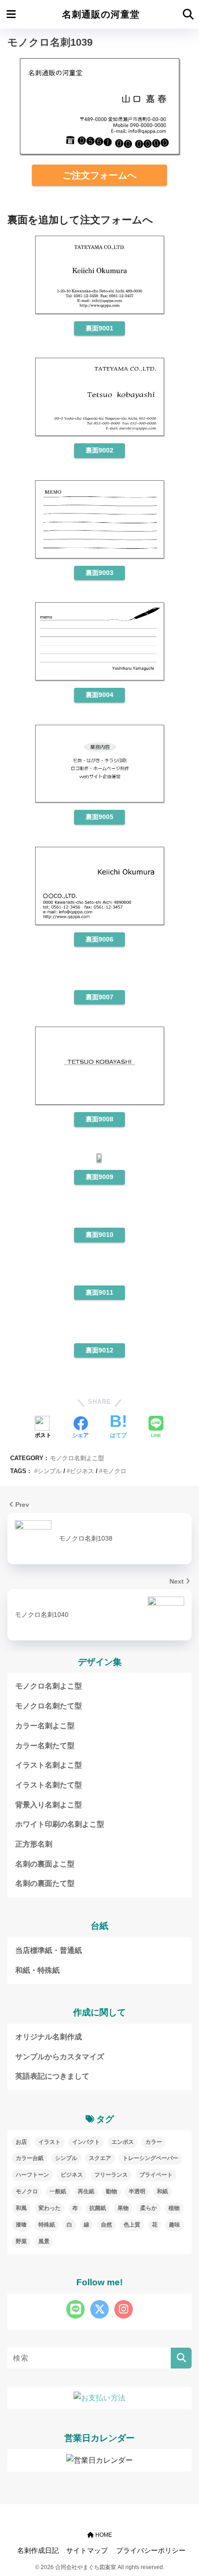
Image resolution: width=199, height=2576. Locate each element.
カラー (154, 2142)
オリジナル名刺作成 (49, 2037)
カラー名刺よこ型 (45, 1726)
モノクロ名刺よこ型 (77, 1458)
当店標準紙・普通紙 (49, 1950)
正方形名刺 (34, 1844)
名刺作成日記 (38, 2551)
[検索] (181, 2358)
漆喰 (21, 2225)
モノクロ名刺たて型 (49, 1706)
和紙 (162, 2191)
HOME (103, 2535)
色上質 (132, 2225)
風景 (44, 2241)
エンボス (123, 2142)
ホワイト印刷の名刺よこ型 (60, 1824)
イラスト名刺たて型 (49, 1785)
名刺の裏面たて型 (45, 1883)
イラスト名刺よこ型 (49, 1765)
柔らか (149, 2208)
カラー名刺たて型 (45, 1746)
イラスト (50, 2142)
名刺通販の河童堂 (101, 14)
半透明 (137, 2191)
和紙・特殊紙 (37, 1970)
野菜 (21, 2241)
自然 (106, 2225)
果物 (123, 2208)
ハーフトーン (32, 2175)
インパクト (86, 2142)
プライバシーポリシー (151, 2551)
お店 (21, 2142)
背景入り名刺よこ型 (49, 1805)
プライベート (156, 2175)
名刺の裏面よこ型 (45, 1864)
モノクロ (114, 1471)
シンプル (50, 1471)
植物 (174, 2208)
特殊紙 (47, 2225)
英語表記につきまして (52, 2076)
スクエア (100, 2158)
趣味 (174, 2225)
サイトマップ (87, 2551)
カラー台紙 (30, 2158)
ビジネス (82, 1471)
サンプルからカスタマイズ (60, 2057)
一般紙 (58, 2191)
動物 (112, 2191)
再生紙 (86, 2191)
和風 (21, 2208)
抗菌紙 (98, 2208)
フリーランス (111, 2175)
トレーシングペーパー (150, 2158)
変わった (50, 2208)
